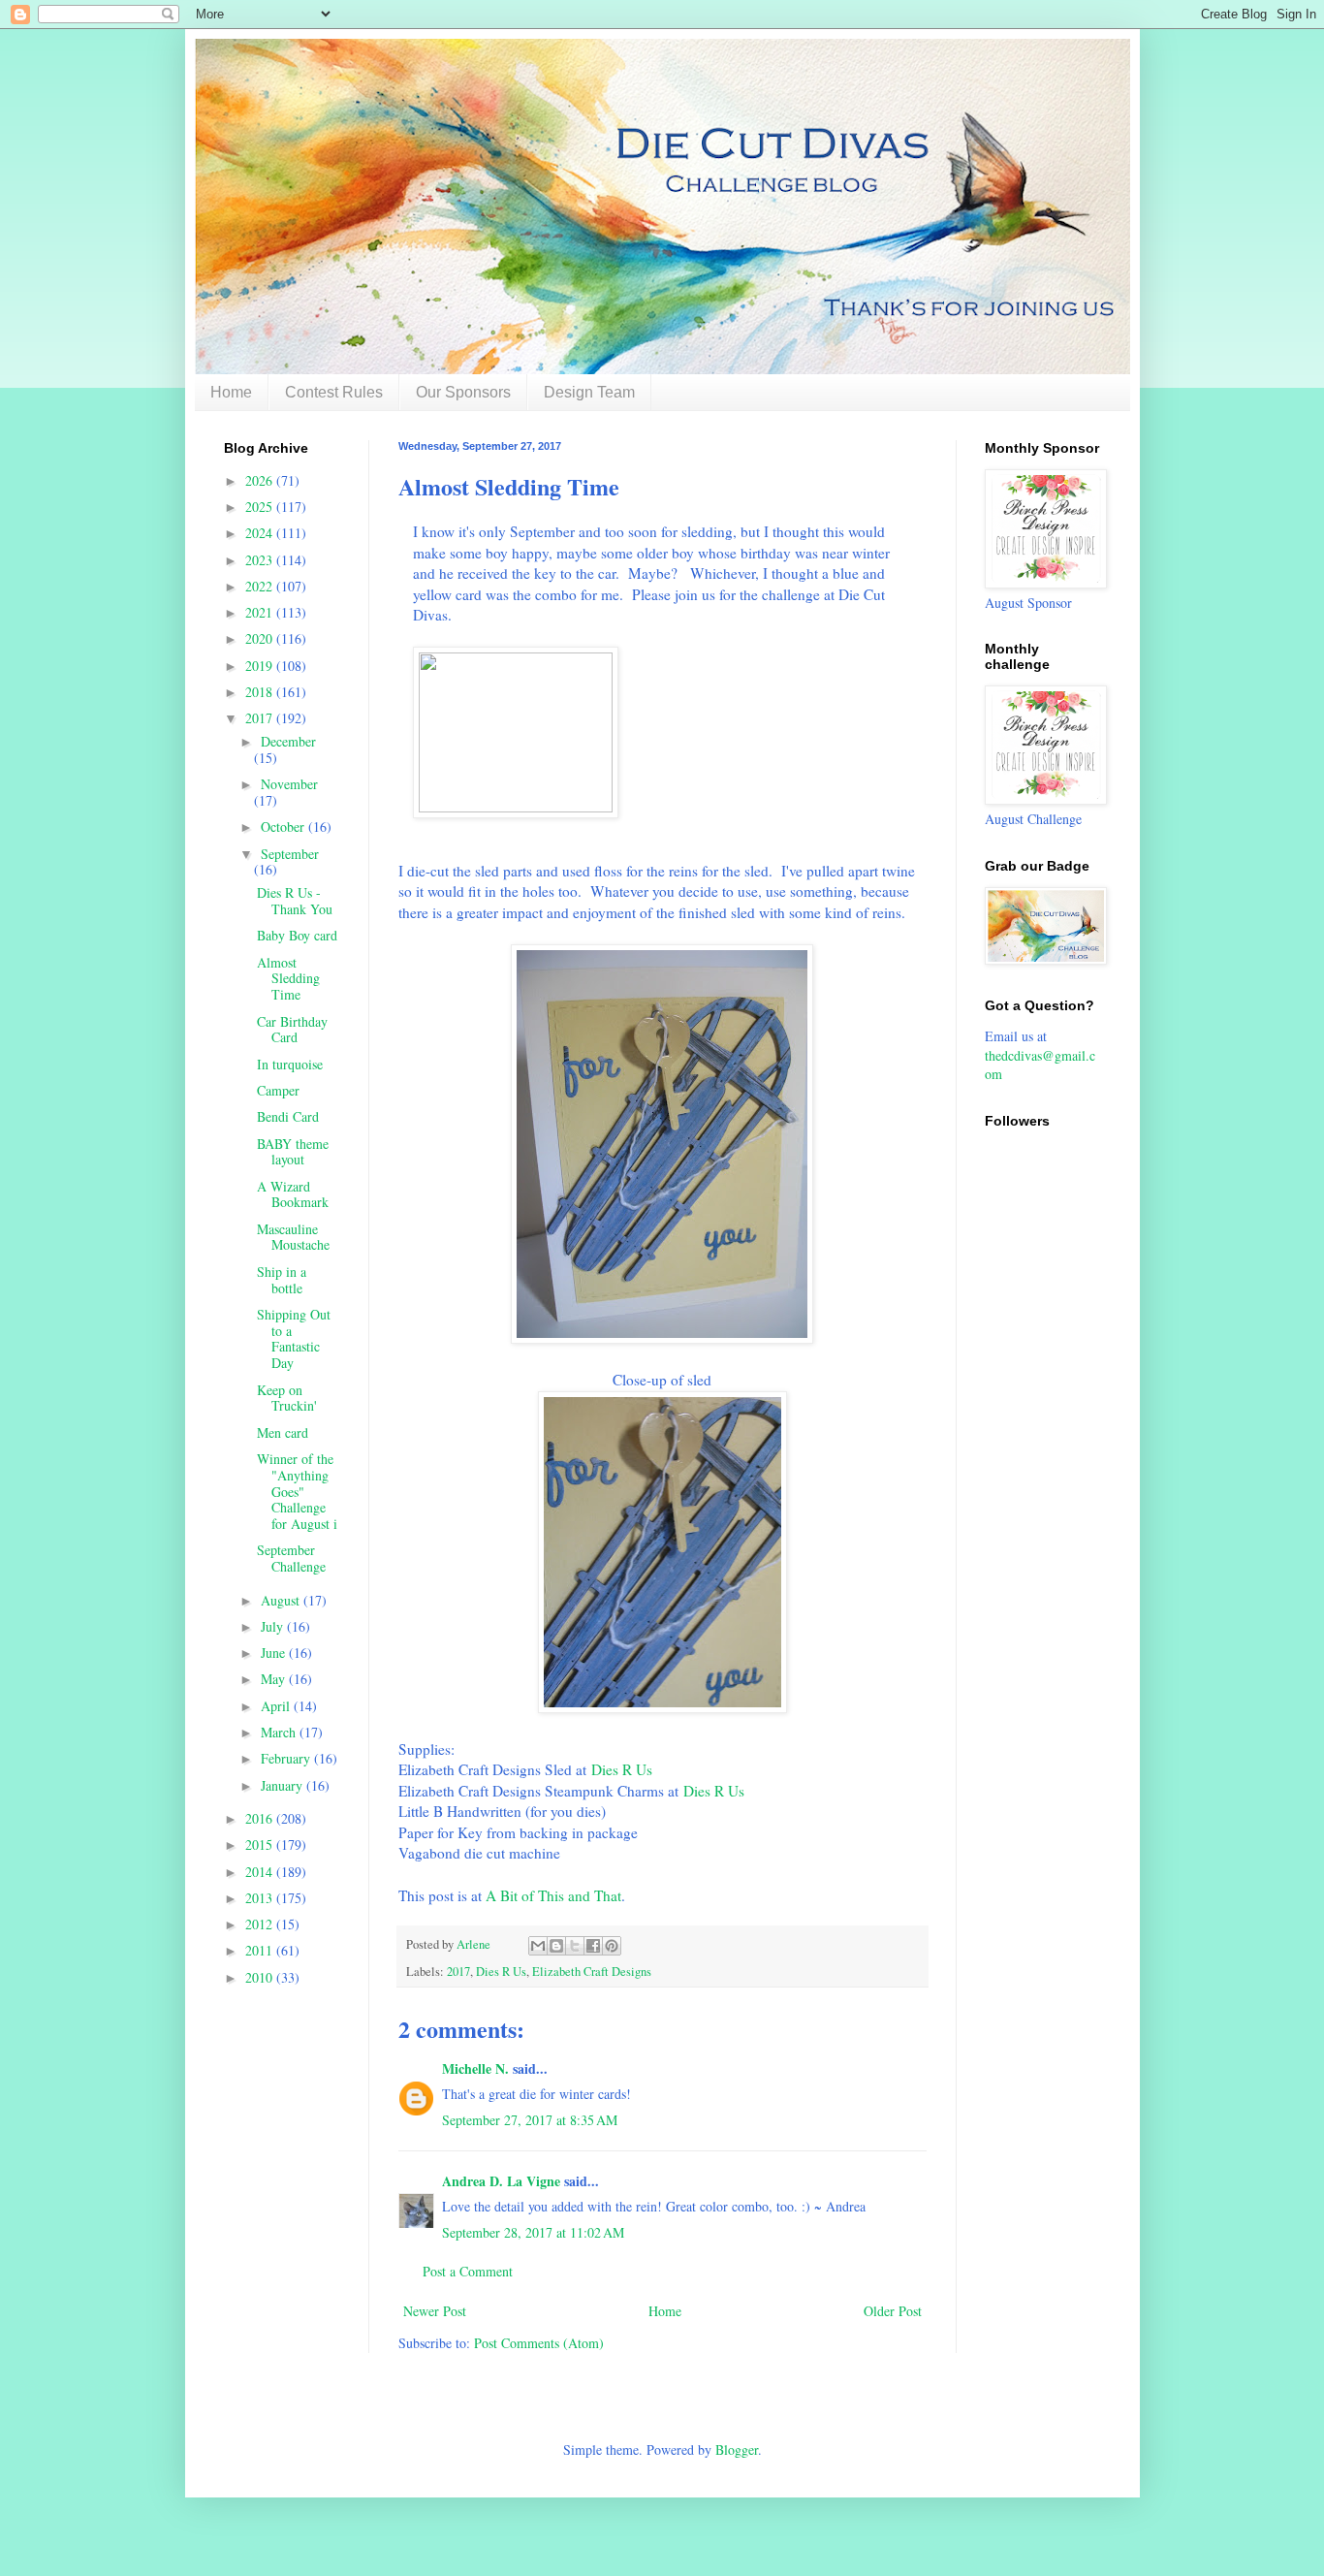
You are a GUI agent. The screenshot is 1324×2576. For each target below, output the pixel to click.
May (275, 1679)
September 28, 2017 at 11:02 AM (533, 2232)
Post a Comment (468, 2271)
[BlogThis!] (556, 1946)
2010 (261, 1977)
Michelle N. (475, 2068)
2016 (261, 1818)
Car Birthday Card (292, 1030)
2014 (261, 1872)
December (288, 741)
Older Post (893, 2311)
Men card (283, 1432)
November (289, 784)
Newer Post (435, 2311)
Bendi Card (288, 1116)
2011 (261, 1950)
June (275, 1653)
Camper (278, 1090)
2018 (261, 692)
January (284, 1785)
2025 (261, 507)
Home (231, 392)
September (290, 854)
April (277, 1706)
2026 (261, 480)
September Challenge (291, 1558)
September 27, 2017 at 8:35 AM (530, 2120)
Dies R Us (622, 1769)
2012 (261, 1924)
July (274, 1626)
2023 (261, 560)
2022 (261, 586)
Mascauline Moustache (293, 1237)
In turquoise (290, 1064)
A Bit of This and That (553, 1895)
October (284, 827)
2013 (261, 1898)
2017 (458, 1972)
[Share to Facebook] (593, 1946)
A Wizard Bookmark (293, 1194)
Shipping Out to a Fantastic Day (294, 1338)
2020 (261, 638)
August (282, 1600)
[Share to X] (575, 1946)
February (287, 1758)
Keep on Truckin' (287, 1398)
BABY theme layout (293, 1152)
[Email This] (538, 1946)
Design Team (589, 392)
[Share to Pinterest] (612, 1946)
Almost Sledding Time (288, 979)
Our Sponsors (463, 392)
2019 (261, 666)
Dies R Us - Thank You (295, 901)
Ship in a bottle (282, 1280)
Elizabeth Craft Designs (592, 1972)
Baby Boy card (297, 935)
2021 (261, 612)
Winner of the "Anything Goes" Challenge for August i (297, 1491)
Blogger (737, 2449)
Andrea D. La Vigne (501, 2181)
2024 (261, 533)
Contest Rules (334, 392)
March (280, 1732)
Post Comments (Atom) (539, 2343)
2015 (261, 1845)
